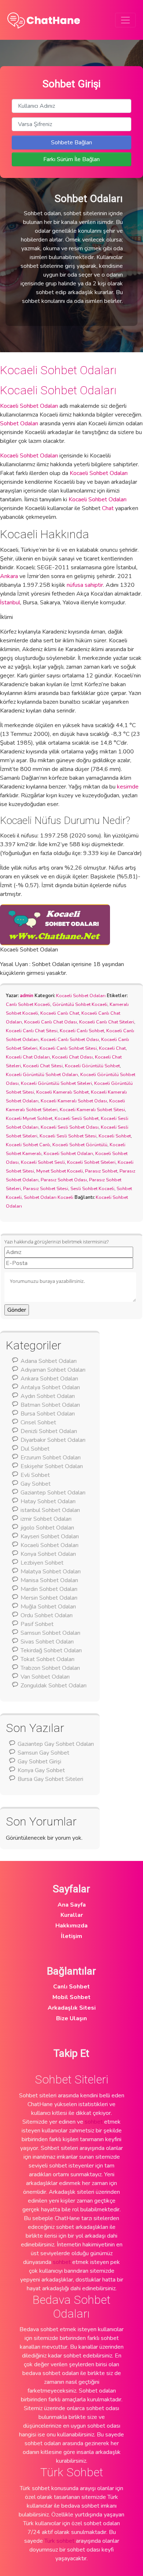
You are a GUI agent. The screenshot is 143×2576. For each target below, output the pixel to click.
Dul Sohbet (35, 1449)
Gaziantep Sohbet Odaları (53, 1493)
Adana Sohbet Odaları (49, 1361)
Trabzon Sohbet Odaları (50, 1668)
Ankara (9, 576)
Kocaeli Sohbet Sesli (43, 1162)
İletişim (71, 1936)
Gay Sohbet (36, 1484)
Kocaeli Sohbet (115, 1136)
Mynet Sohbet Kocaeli (60, 1171)
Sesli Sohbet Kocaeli (92, 1189)
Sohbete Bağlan (71, 143)
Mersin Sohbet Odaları (49, 1598)
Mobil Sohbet (71, 1997)
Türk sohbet (59, 2541)
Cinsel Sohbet (38, 1422)
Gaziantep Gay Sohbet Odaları (56, 1744)
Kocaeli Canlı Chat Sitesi (32, 1031)
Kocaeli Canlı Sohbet (82, 1031)
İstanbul (10, 603)
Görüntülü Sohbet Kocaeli (80, 1004)
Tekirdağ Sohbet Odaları (51, 1650)
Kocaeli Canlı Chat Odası (51, 1022)
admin (27, 996)
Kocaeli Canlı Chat (60, 1013)
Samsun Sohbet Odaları (50, 1633)
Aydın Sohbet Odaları (48, 1396)
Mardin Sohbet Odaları (49, 1589)
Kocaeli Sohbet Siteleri (91, 1162)
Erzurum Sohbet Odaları (51, 1458)
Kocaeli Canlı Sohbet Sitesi (68, 1048)
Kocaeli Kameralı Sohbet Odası (74, 1101)
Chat (108, 508)
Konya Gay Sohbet (41, 1770)
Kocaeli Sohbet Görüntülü (80, 1145)
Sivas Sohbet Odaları (47, 1642)
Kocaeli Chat (112, 1048)
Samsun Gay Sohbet (43, 1753)
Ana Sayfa (72, 1905)
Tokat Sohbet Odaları (47, 1659)
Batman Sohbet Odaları (50, 1405)
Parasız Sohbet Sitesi (46, 1189)
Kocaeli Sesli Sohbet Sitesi (68, 1136)
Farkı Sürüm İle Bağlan (71, 159)
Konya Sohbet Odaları (48, 1554)
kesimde (128, 787)
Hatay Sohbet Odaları (48, 1501)
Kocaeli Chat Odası (72, 1057)
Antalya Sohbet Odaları (50, 1387)
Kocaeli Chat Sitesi (43, 1066)
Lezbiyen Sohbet (42, 1563)
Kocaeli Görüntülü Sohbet (92, 1066)
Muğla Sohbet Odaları (48, 1607)
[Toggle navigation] (125, 20)
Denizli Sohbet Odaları (49, 1431)
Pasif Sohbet (37, 1624)
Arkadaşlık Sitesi (72, 2008)
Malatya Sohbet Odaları (51, 1572)
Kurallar (72, 1915)
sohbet (94, 2122)
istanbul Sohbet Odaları (50, 1510)
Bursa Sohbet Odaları (48, 1414)
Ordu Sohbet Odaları (47, 1615)
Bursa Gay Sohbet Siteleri (50, 1779)
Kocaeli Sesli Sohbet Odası (70, 1127)
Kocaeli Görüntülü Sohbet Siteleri (56, 1083)
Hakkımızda (71, 1926)
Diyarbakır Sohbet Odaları (53, 1440)
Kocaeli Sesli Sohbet (77, 1118)
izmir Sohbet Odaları (46, 1519)
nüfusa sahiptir (85, 585)
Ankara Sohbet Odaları (49, 1379)
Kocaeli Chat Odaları (28, 1057)
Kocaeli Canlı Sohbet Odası (70, 1040)
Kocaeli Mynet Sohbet (29, 1118)
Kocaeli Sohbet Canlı (28, 1145)
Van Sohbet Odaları (45, 1677)
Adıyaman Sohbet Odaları (53, 1370)
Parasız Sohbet (101, 1171)
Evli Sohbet (35, 1475)
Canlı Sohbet (71, 1987)
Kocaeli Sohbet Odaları (58, 370)
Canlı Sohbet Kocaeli (28, 1004)
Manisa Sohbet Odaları (49, 1580)
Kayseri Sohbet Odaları (50, 1536)
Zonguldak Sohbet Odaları (54, 1686)
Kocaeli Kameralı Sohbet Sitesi (92, 1110)
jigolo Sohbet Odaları (47, 1528)
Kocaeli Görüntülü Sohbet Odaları (42, 1075)
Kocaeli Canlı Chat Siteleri (107, 1022)
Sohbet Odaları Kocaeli (49, 1197)
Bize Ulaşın (71, 2018)
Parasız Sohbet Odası (64, 1180)
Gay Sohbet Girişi (39, 1762)
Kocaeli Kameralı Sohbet (63, 1092)
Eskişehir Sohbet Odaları (52, 1466)
